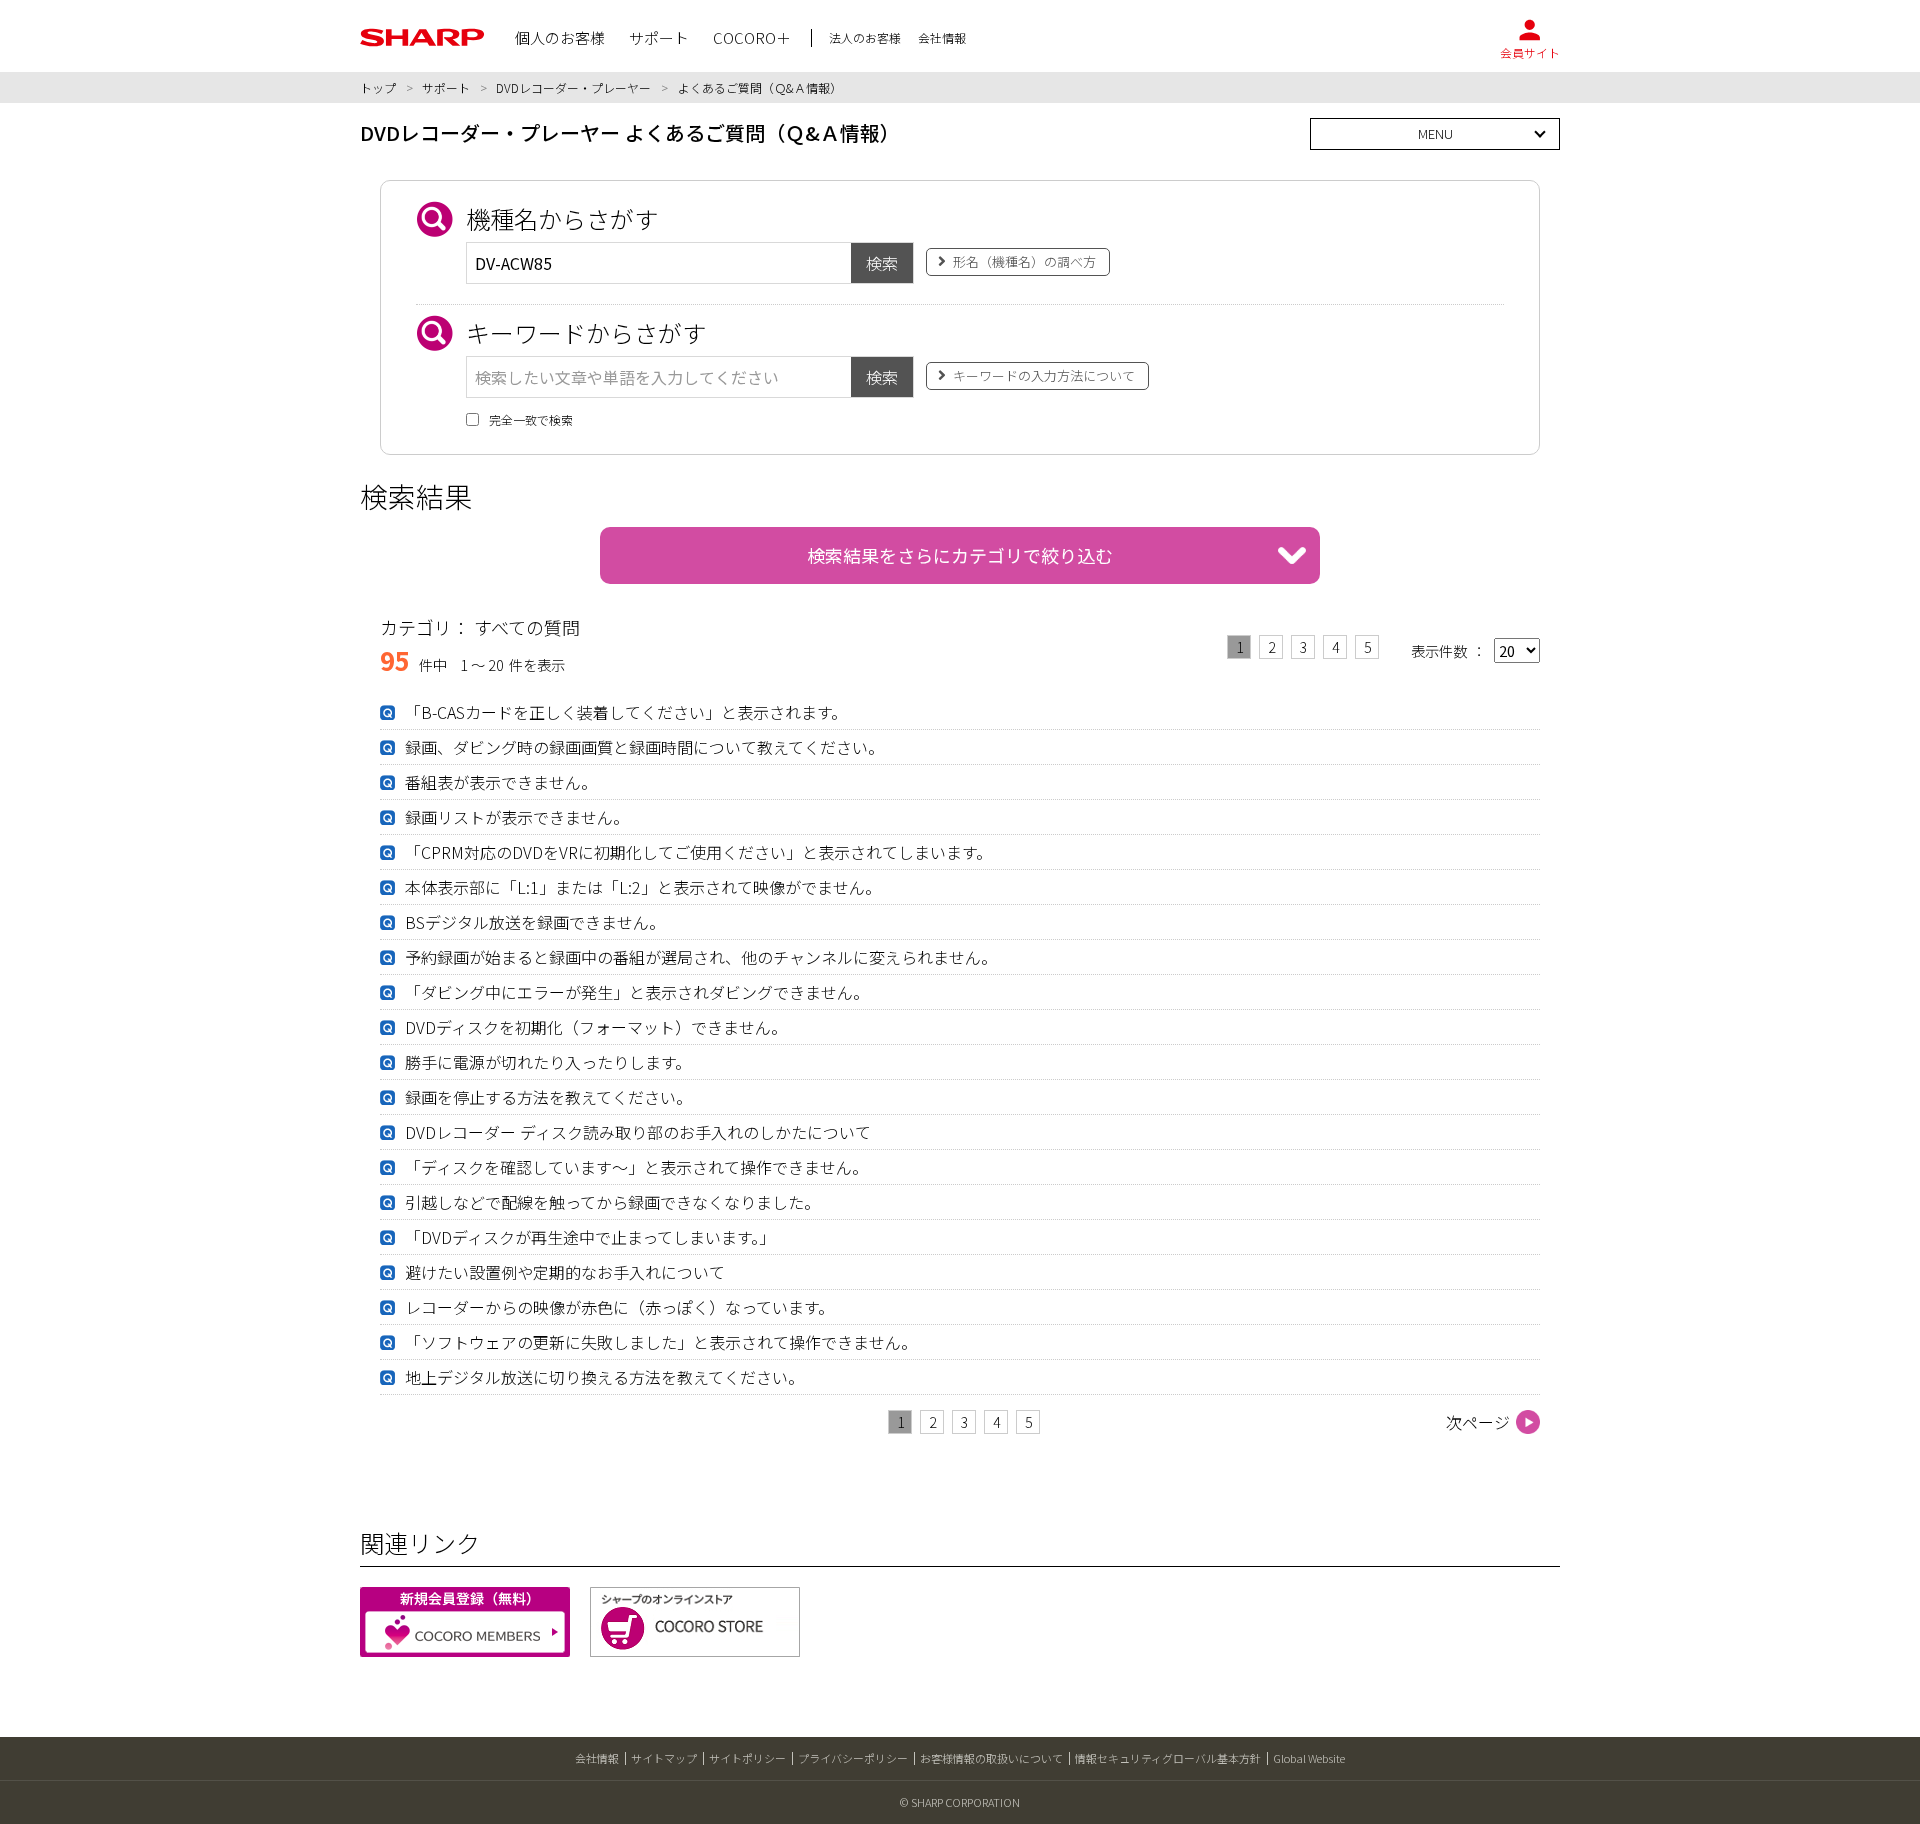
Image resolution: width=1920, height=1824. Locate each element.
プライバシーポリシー (853, 1758)
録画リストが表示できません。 (517, 817)
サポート (446, 87)
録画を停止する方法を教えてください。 (548, 1097)
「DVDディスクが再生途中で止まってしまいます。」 (590, 1237)
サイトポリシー (747, 1758)
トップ (378, 87)
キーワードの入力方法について (1044, 375)
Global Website (1309, 1758)
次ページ (1478, 1422)
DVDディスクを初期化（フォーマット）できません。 (596, 1027)
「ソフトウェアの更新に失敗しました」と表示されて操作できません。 (661, 1342)
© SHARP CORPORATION (960, 1802)
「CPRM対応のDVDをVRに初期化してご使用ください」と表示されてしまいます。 (698, 852)
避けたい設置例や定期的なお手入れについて (565, 1272)
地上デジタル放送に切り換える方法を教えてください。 (604, 1377)
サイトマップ (664, 1758)
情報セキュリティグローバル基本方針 (1168, 1758)
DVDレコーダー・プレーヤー (573, 87)
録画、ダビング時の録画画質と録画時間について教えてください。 (644, 747)
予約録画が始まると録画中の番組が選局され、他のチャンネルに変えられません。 (701, 957)
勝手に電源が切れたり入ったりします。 (548, 1062)
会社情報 (597, 1758)
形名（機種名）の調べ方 (1024, 261)
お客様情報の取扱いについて (991, 1758)
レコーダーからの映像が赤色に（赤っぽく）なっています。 (619, 1307)
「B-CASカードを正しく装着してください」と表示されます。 (626, 712)
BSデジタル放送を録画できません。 (535, 922)
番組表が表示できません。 (501, 782)
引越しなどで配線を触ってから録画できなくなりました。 (612, 1202)
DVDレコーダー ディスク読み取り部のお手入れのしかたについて (638, 1132)
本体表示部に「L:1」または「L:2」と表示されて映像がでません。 (643, 887)
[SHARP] (422, 37)
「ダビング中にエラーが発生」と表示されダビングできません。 (637, 992)
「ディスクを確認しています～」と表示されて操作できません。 (636, 1167)
